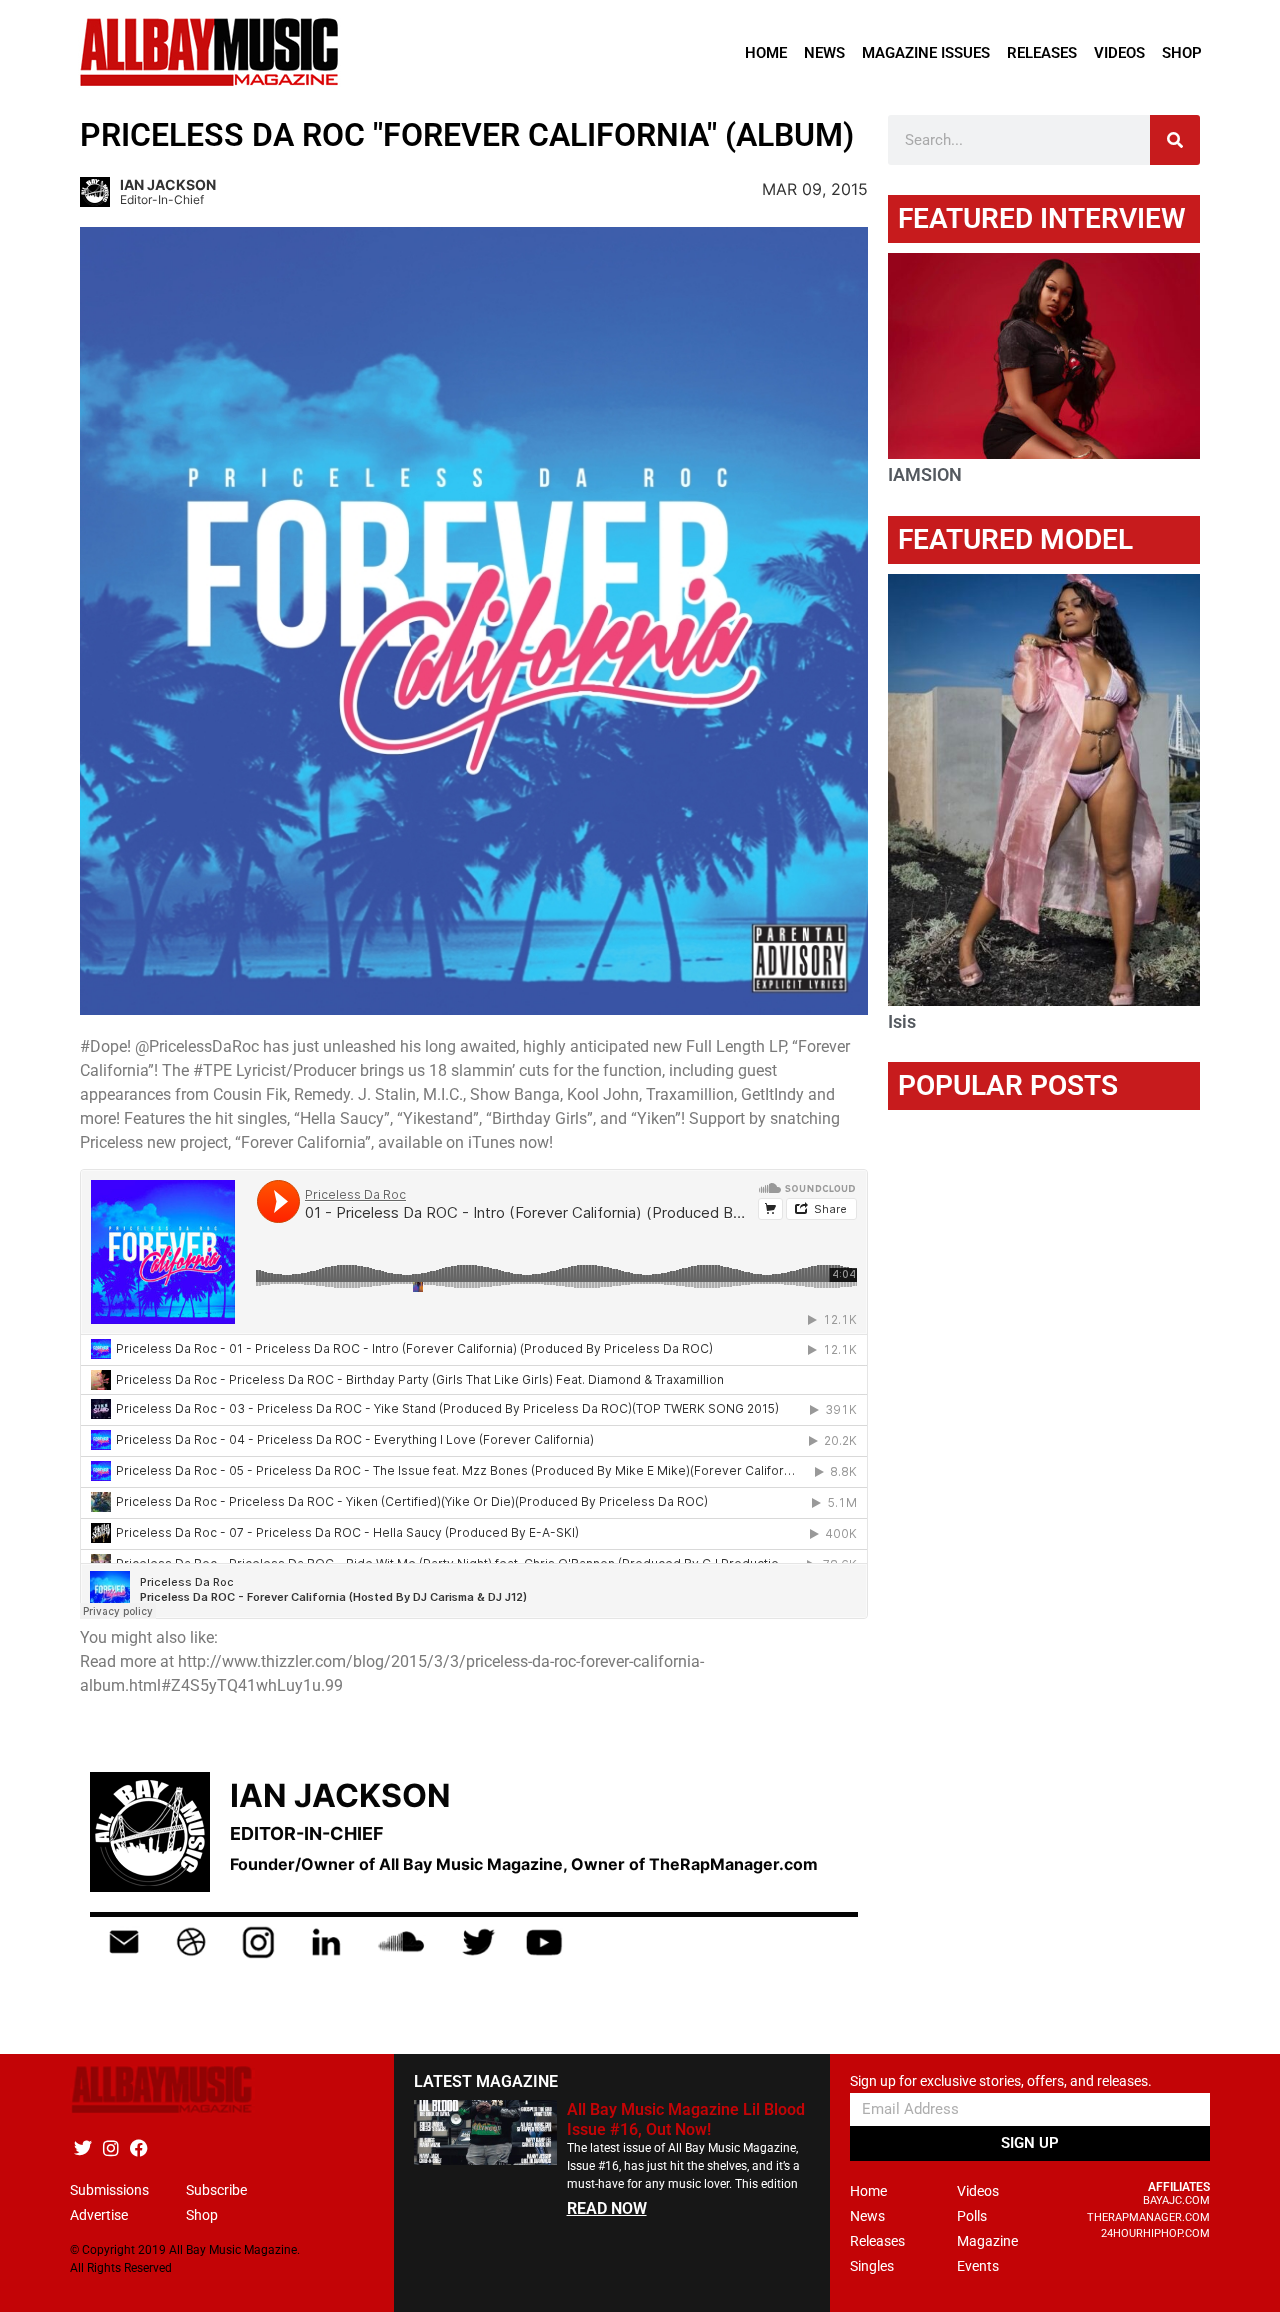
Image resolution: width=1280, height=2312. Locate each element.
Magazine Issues (926, 53)
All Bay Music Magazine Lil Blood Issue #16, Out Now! (686, 2119)
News (824, 53)
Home (766, 53)
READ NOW (607, 2208)
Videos (1119, 53)
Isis (902, 1021)
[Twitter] (82, 2147)
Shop (1182, 53)
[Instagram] (110, 2147)
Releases (1042, 53)
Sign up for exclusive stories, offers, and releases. (1001, 2081)
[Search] (1175, 140)
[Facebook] (138, 2147)
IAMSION (925, 474)
